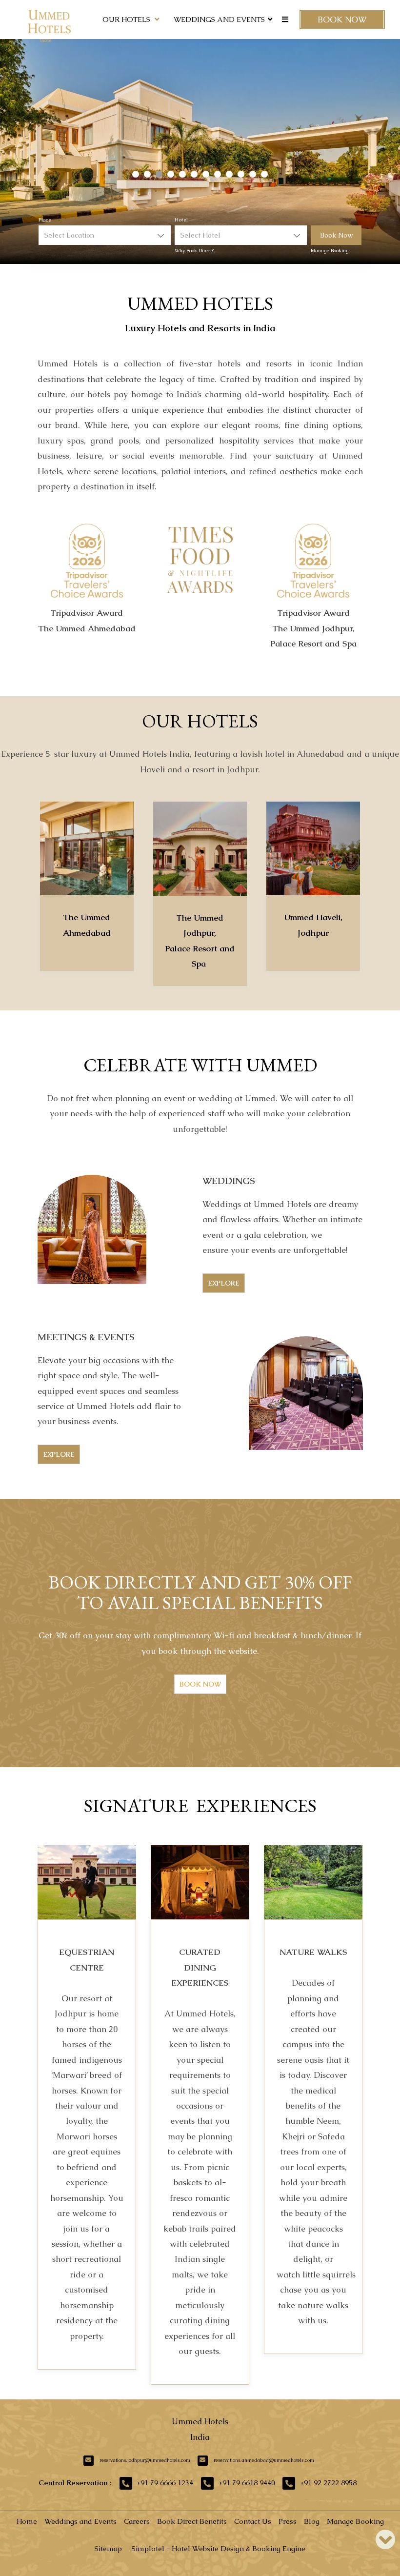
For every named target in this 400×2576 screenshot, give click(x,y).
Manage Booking (330, 251)
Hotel (181, 220)
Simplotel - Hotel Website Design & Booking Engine (219, 2548)
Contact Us (253, 2521)
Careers (137, 2521)
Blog (312, 2521)
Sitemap (108, 2548)
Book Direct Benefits (192, 2521)
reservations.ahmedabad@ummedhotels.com (264, 2460)
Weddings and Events (219, 19)
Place (45, 220)
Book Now (342, 20)
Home (27, 2521)
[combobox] (105, 235)
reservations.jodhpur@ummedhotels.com (145, 2460)
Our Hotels (126, 19)
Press (288, 2521)
